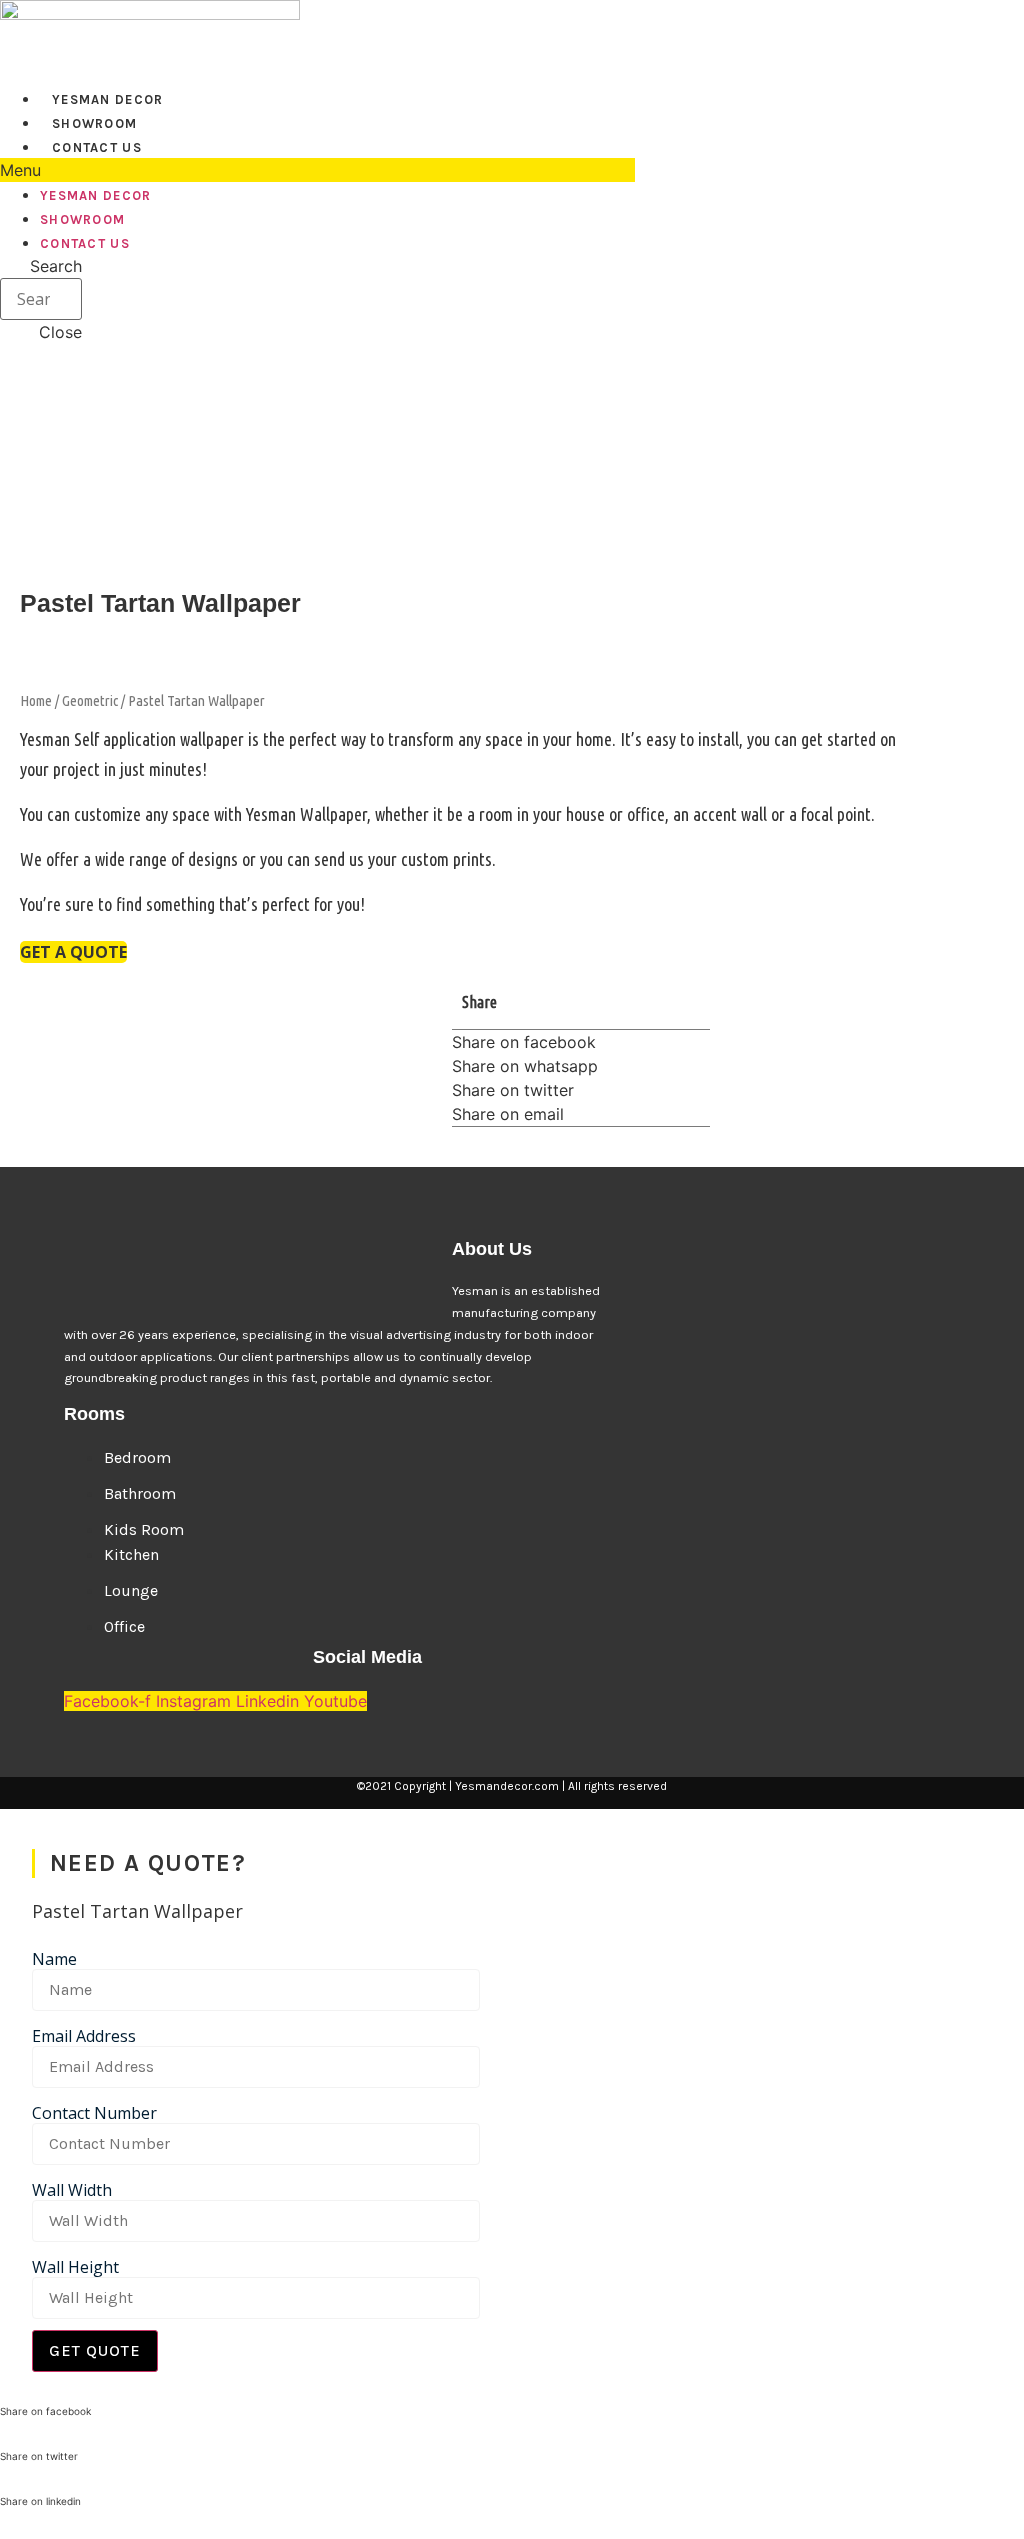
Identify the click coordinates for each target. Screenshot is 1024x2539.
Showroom (94, 123)
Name (54, 1959)
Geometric (90, 700)
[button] (317, 170)
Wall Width (72, 2190)
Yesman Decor (108, 99)
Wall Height (75, 2267)
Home (36, 700)
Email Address (84, 2036)
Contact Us (97, 147)
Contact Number (94, 2113)
